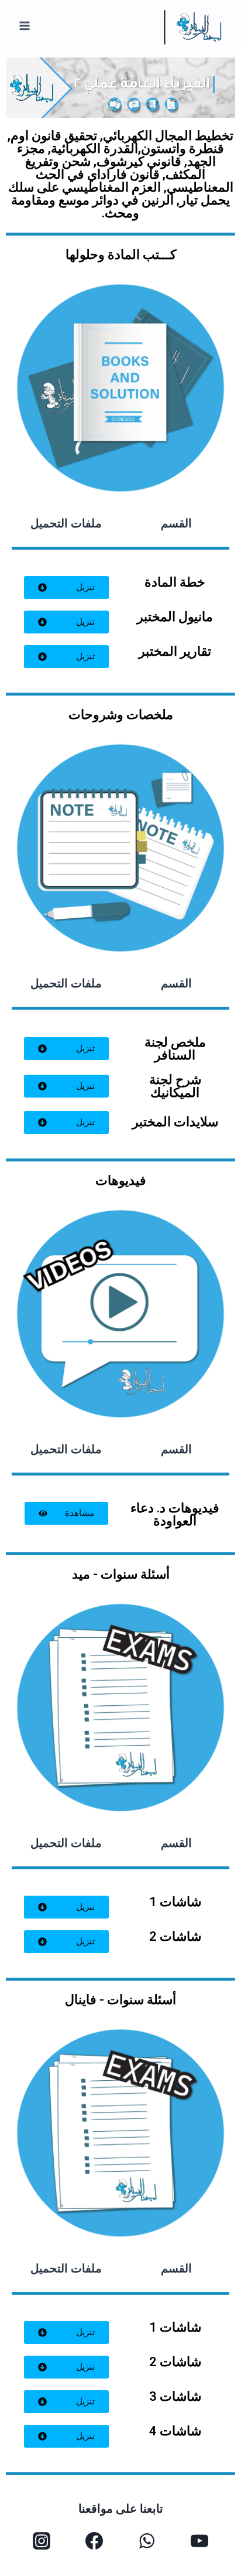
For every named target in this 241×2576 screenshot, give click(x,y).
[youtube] (199, 2541)
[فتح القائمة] (25, 26)
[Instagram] (42, 2541)
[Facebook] (94, 2541)
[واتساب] (147, 2541)
